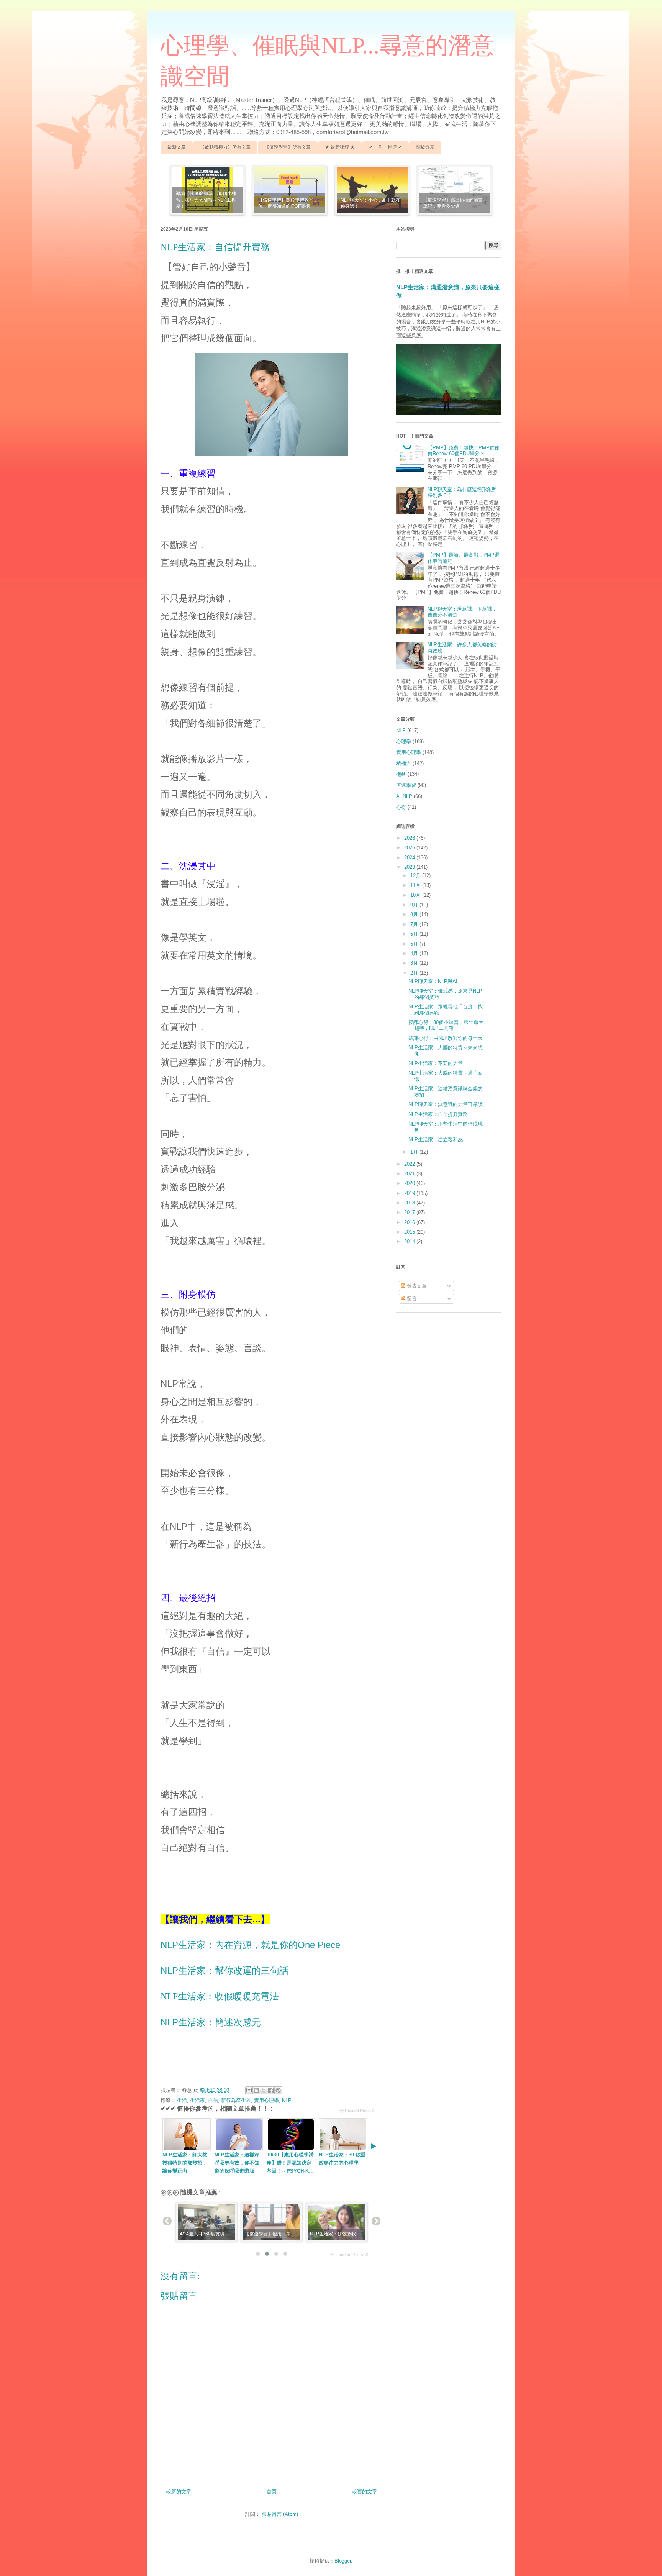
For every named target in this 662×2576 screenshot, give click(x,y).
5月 (415, 944)
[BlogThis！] (256, 2090)
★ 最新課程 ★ (340, 147)
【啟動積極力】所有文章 (225, 147)
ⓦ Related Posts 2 (357, 2111)
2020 (410, 1183)
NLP (287, 2100)
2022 (410, 1164)
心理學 (404, 742)
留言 (411, 1299)
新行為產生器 (236, 2100)
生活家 (197, 2100)
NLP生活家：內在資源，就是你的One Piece (250, 1945)
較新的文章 (179, 2492)
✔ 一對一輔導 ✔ (385, 147)
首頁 (272, 2492)
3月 (415, 963)
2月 (415, 973)
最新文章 (177, 147)
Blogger (343, 2561)
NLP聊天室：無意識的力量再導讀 (446, 1104)
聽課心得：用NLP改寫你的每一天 (446, 1038)
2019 (410, 1193)
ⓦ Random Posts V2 (350, 2255)
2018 (410, 1203)
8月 (415, 914)
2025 (410, 848)
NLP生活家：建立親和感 (436, 1140)
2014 (410, 1241)
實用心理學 (266, 2100)
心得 (401, 807)
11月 (416, 885)
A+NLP (404, 796)
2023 (410, 867)
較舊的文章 (365, 2492)
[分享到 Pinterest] (278, 2090)
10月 (416, 895)
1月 (415, 1152)
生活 (182, 2100)
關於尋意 (425, 147)
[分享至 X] (264, 2090)
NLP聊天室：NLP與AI (433, 981)
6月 (415, 934)
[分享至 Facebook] (271, 2090)
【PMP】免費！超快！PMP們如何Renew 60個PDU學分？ (464, 451)
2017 (410, 1212)
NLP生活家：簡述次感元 (211, 2022)
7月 (415, 924)
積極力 (404, 763)
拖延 (401, 774)
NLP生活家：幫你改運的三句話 (224, 1971)
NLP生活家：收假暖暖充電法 (220, 1996)
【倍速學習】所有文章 (288, 147)
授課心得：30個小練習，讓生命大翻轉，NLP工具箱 (446, 1025)
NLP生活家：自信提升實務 (438, 1114)
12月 (416, 876)
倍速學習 (406, 785)
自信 (213, 2100)
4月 (415, 953)
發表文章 (416, 1286)
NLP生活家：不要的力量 (436, 1063)
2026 (410, 838)
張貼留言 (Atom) (280, 2514)
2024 (410, 858)
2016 (410, 1222)
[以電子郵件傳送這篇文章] (249, 2090)
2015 (410, 1232)
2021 (410, 1174)
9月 (415, 905)
